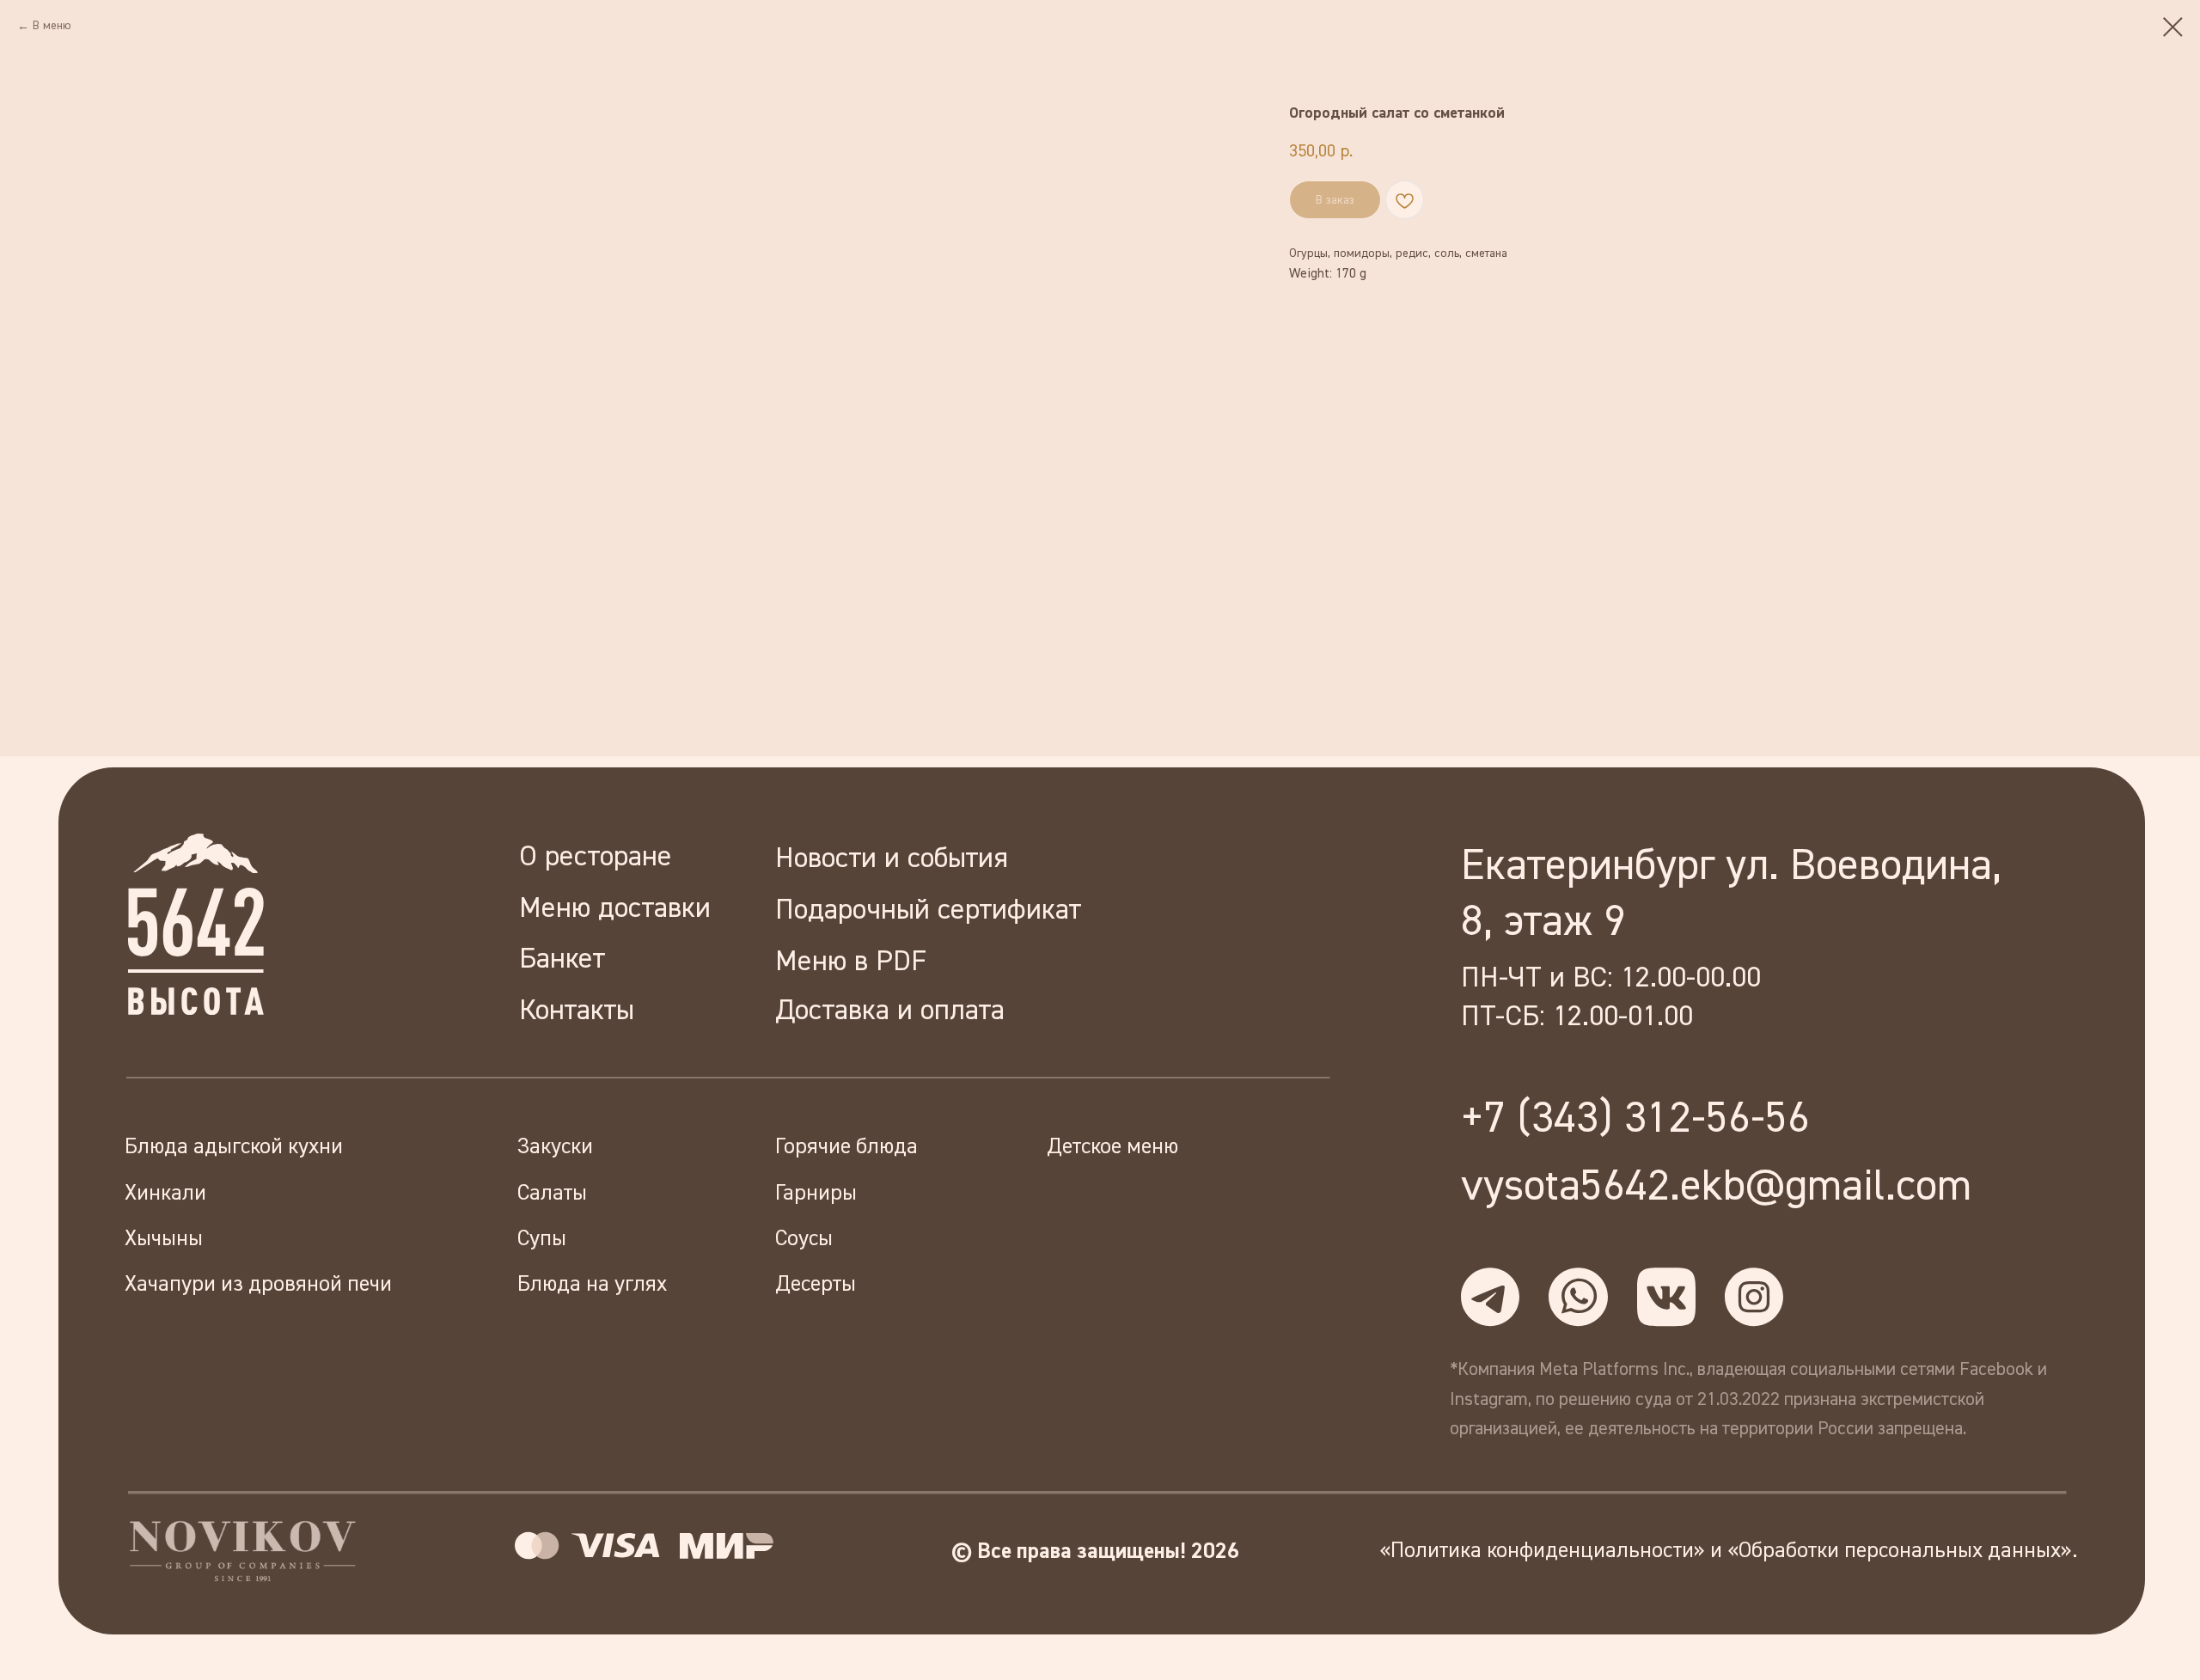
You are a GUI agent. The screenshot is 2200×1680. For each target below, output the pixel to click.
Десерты (816, 1285)
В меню (52, 26)
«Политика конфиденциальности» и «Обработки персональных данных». (1729, 1551)
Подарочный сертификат (928, 910)
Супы (542, 1239)
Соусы (804, 1239)
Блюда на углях (592, 1285)
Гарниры (816, 1194)
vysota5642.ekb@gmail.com (1716, 1187)
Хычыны (164, 1239)
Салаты (552, 1194)
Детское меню (1112, 1147)
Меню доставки (615, 909)
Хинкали (165, 1194)
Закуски (555, 1147)
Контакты (577, 1011)
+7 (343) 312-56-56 (1635, 1119)
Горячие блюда (846, 1147)
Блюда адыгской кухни (234, 1147)
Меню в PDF (851, 962)
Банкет (562, 959)
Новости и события (892, 859)
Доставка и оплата (890, 1011)
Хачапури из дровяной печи (258, 1285)
